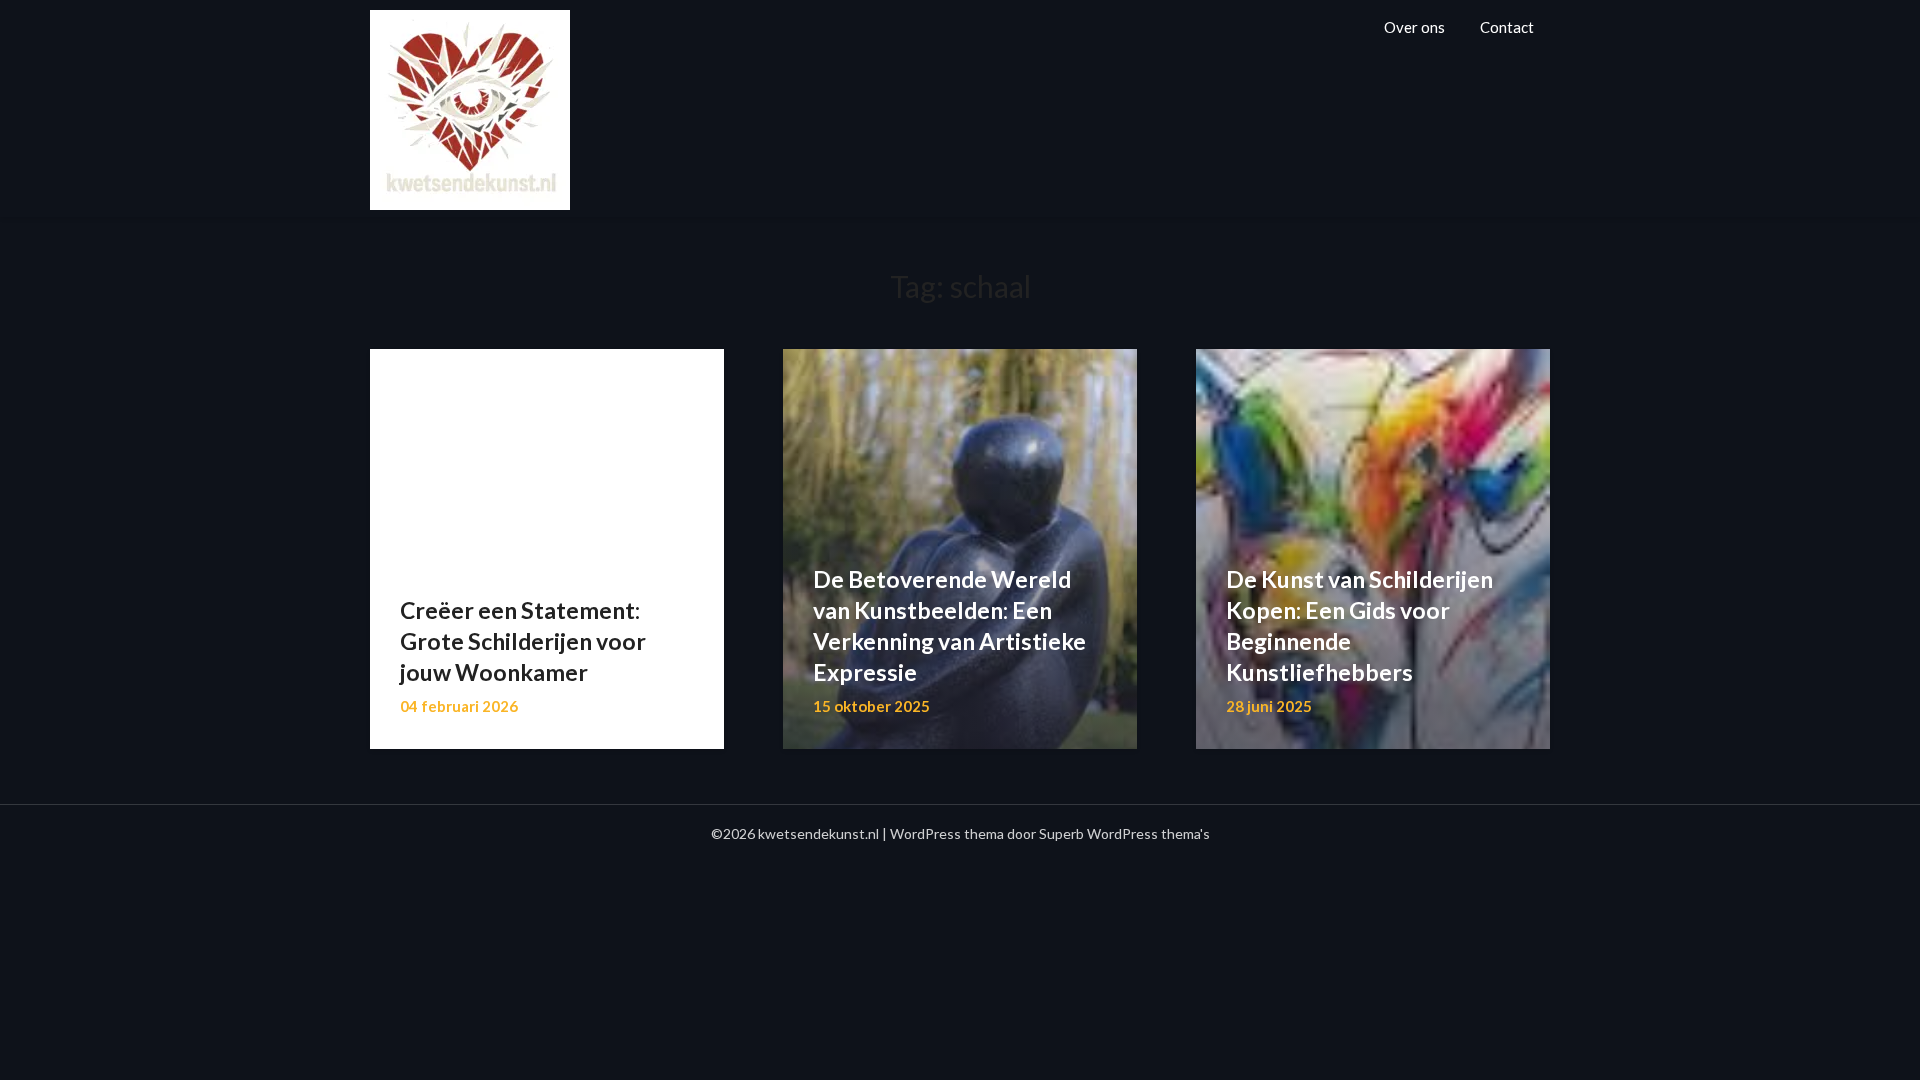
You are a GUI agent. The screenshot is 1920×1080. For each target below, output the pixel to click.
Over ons (1414, 27)
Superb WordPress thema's (1124, 833)
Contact (1507, 27)
